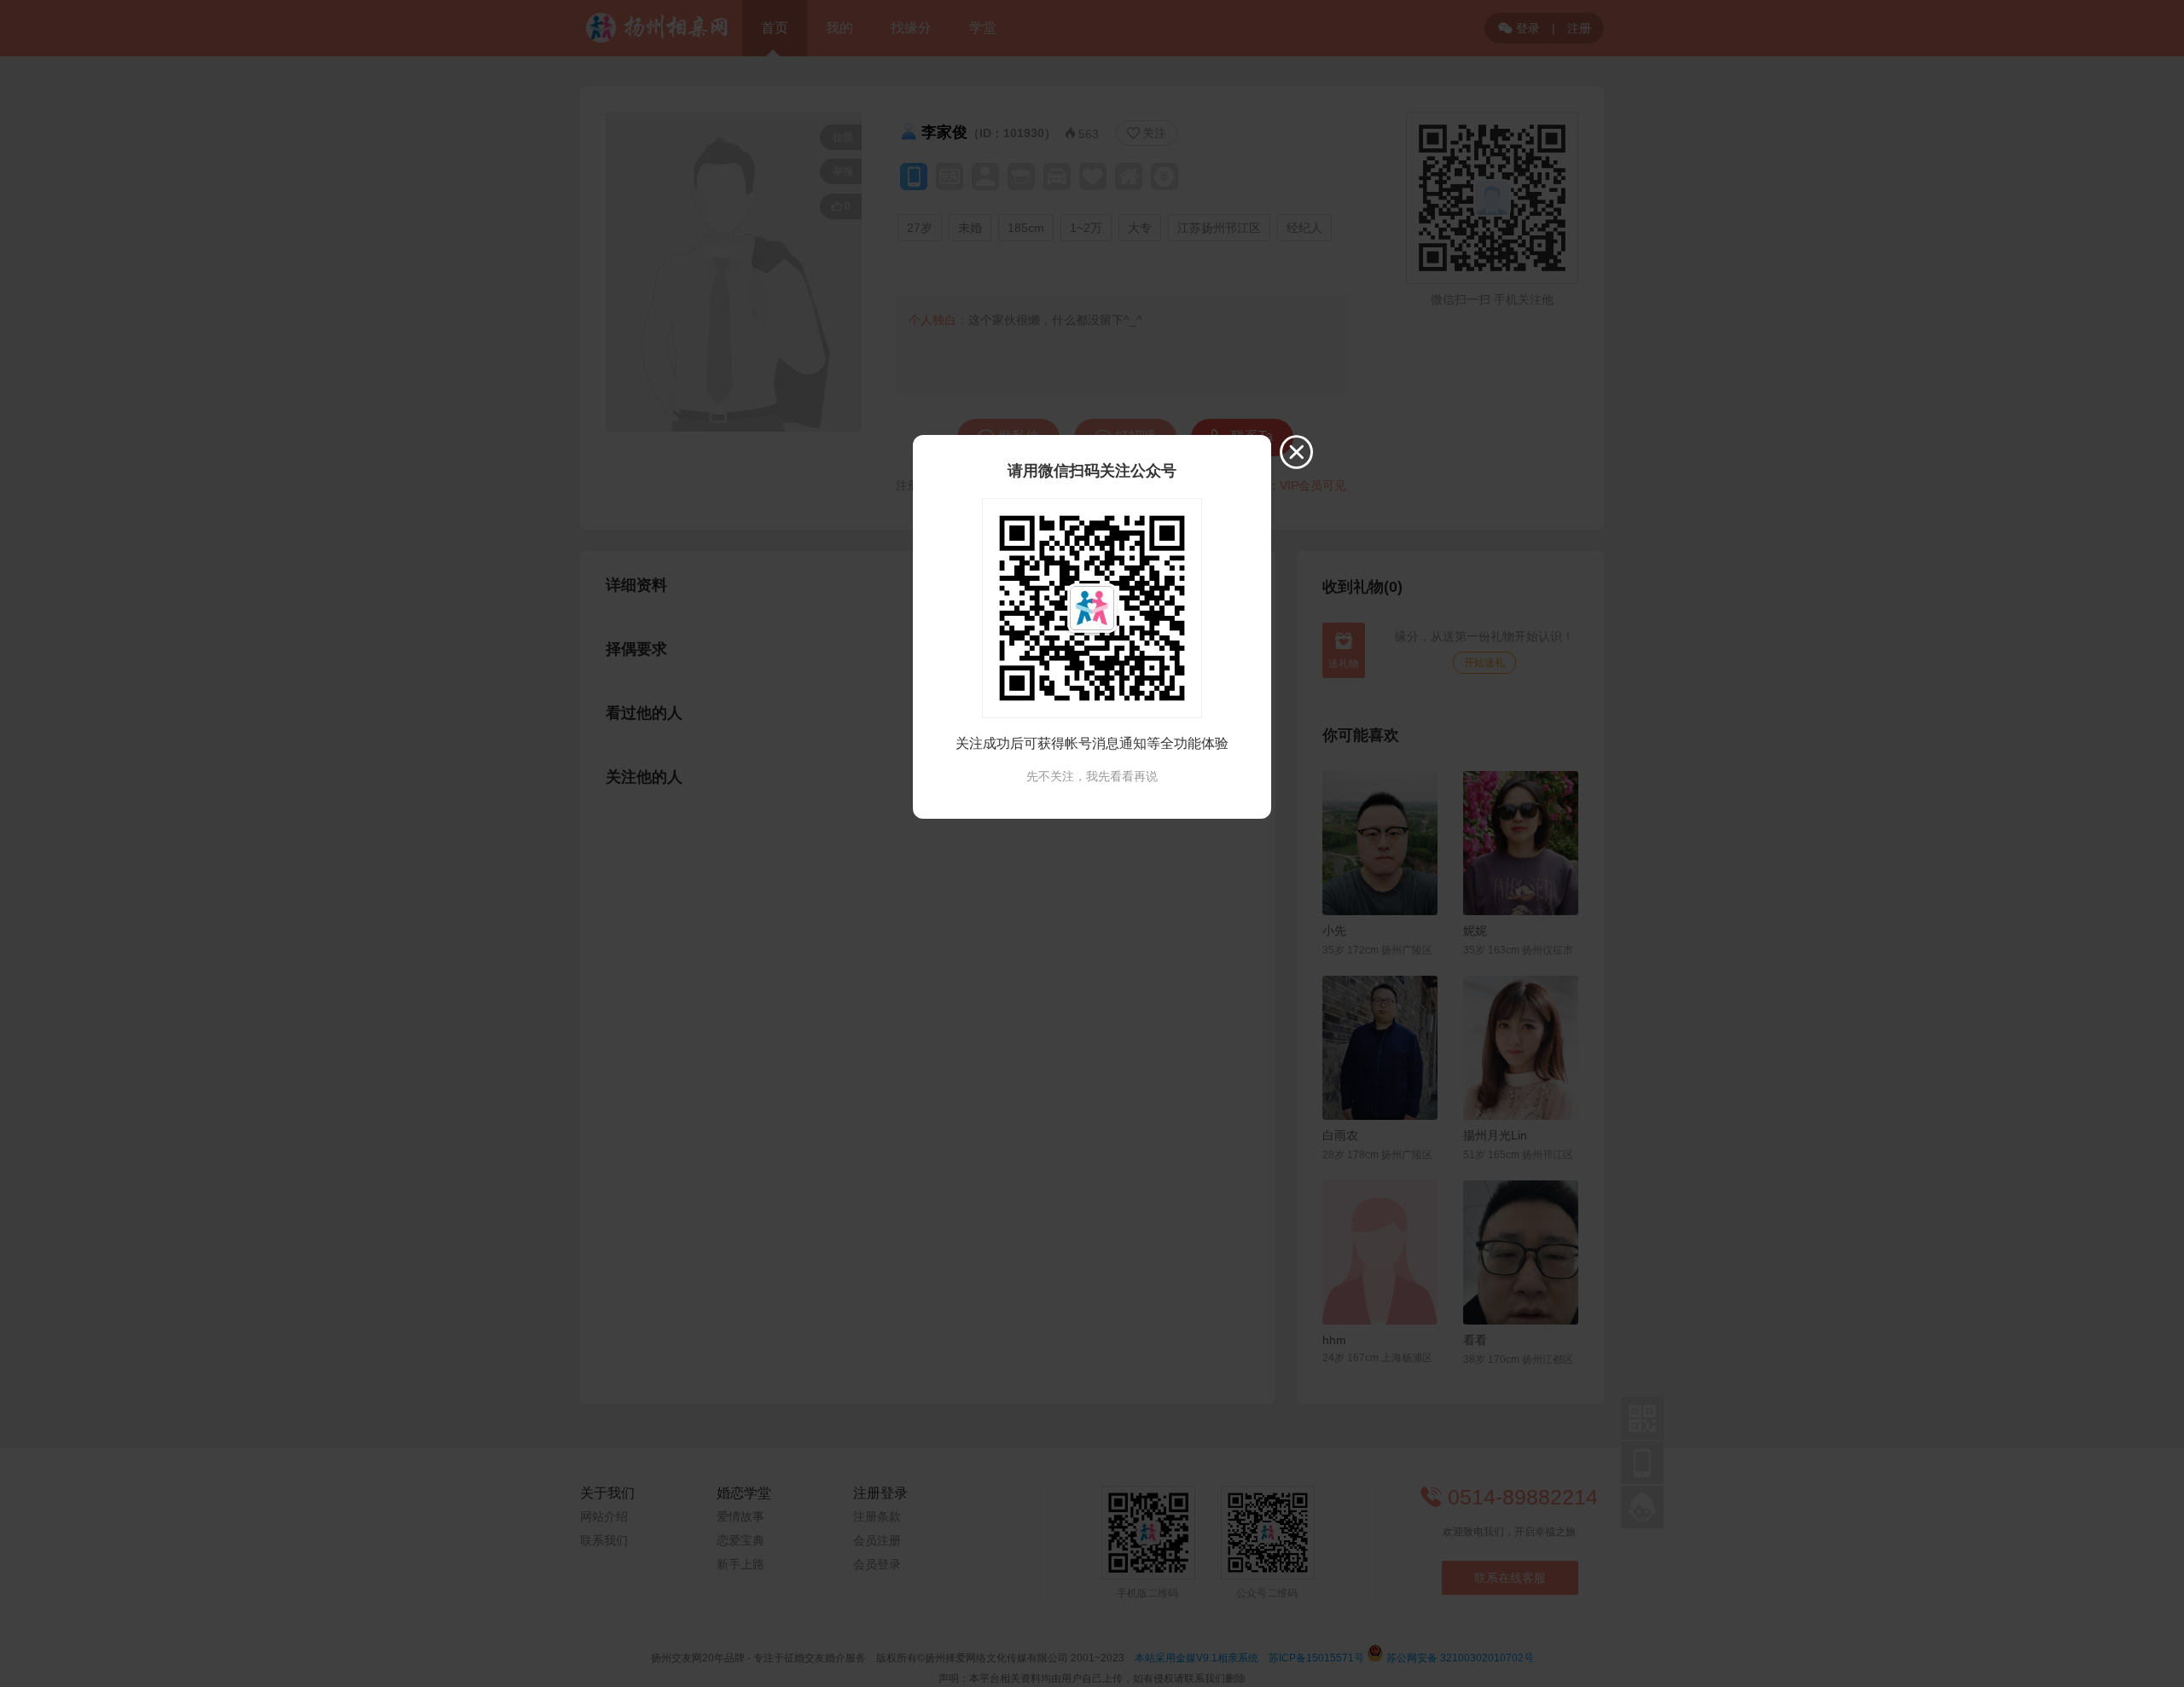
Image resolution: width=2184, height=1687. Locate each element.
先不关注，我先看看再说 (1092, 776)
